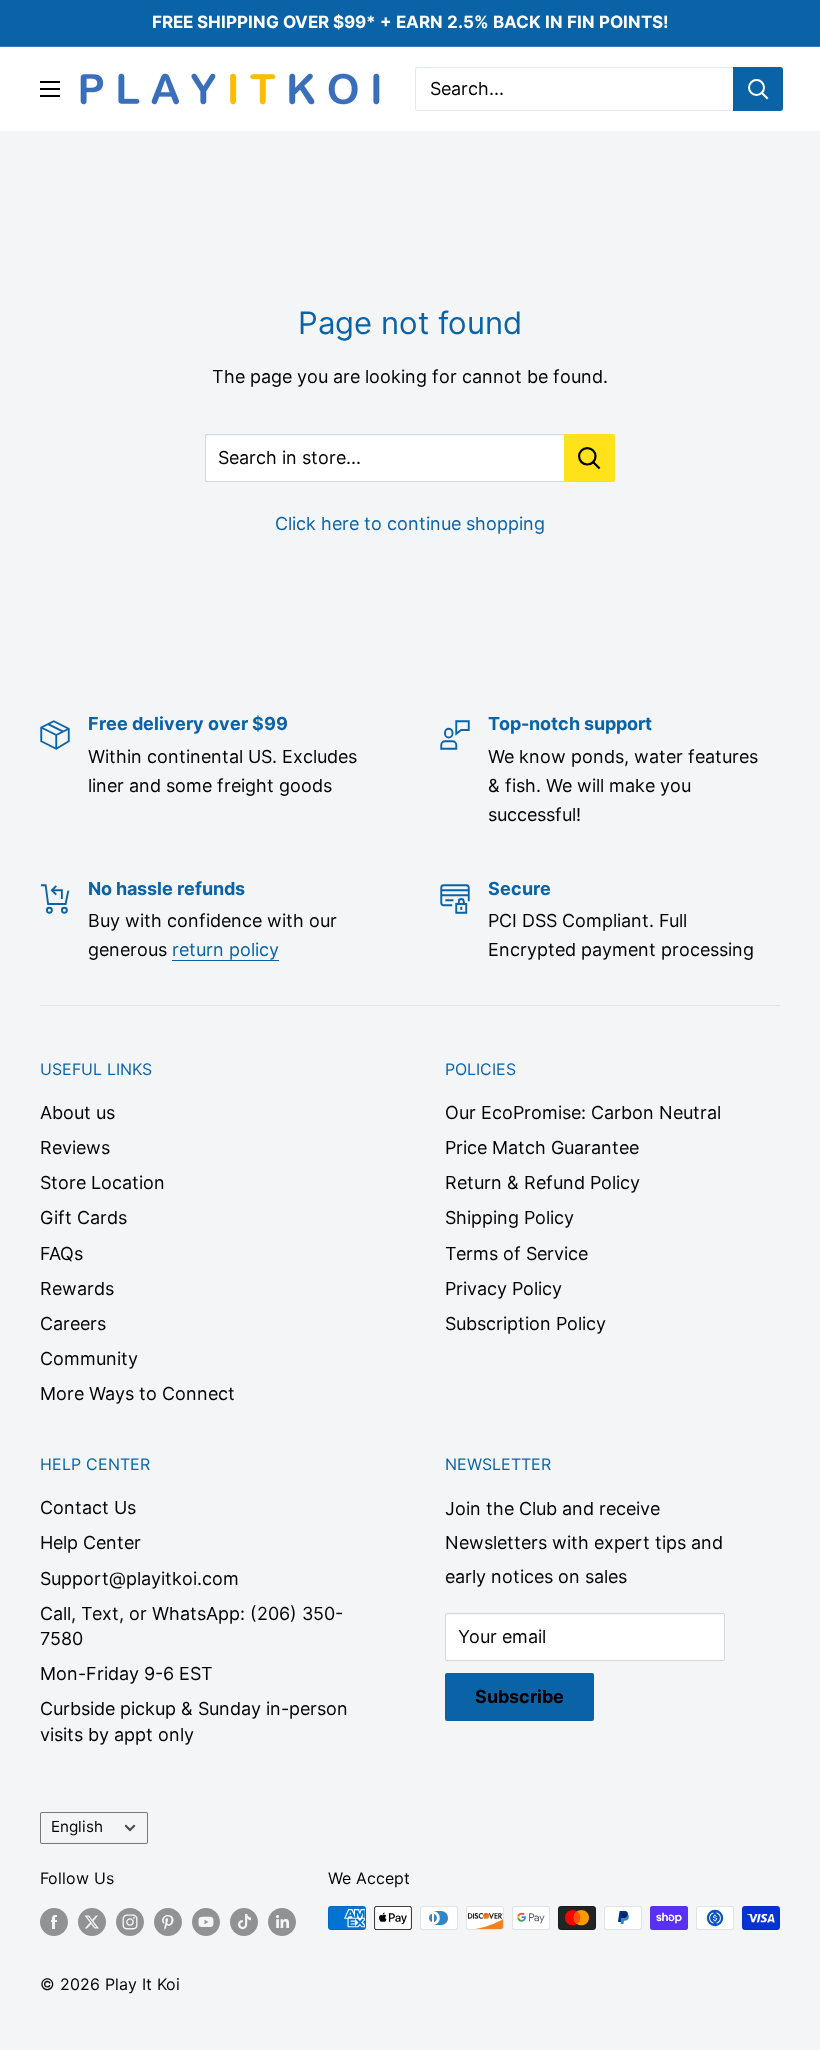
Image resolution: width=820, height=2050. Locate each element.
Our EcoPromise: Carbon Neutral (583, 1112)
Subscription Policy (525, 1323)
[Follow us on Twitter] (92, 1921)
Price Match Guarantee (542, 1147)
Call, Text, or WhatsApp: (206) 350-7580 (191, 1626)
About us (77, 1112)
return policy (225, 949)
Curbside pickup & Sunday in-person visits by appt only (194, 1721)
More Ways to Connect (137, 1393)
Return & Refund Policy (542, 1182)
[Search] (758, 89)
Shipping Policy (509, 1217)
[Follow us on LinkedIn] (282, 1921)
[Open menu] (50, 89)
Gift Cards (83, 1217)
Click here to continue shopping (410, 523)
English (77, 1826)
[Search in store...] (589, 458)
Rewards (77, 1288)
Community (89, 1358)
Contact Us (88, 1507)
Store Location (102, 1182)
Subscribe (519, 1696)
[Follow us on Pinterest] (168, 1921)
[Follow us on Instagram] (130, 1921)
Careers (73, 1323)
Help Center (90, 1542)
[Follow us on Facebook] (54, 1921)
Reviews (75, 1147)
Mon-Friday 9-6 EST (126, 1673)
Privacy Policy (503, 1288)
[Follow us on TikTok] (244, 1921)
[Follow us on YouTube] (206, 1921)
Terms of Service (516, 1253)
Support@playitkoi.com (139, 1578)
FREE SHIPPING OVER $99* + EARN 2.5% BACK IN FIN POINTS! (410, 22)
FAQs (61, 1253)
